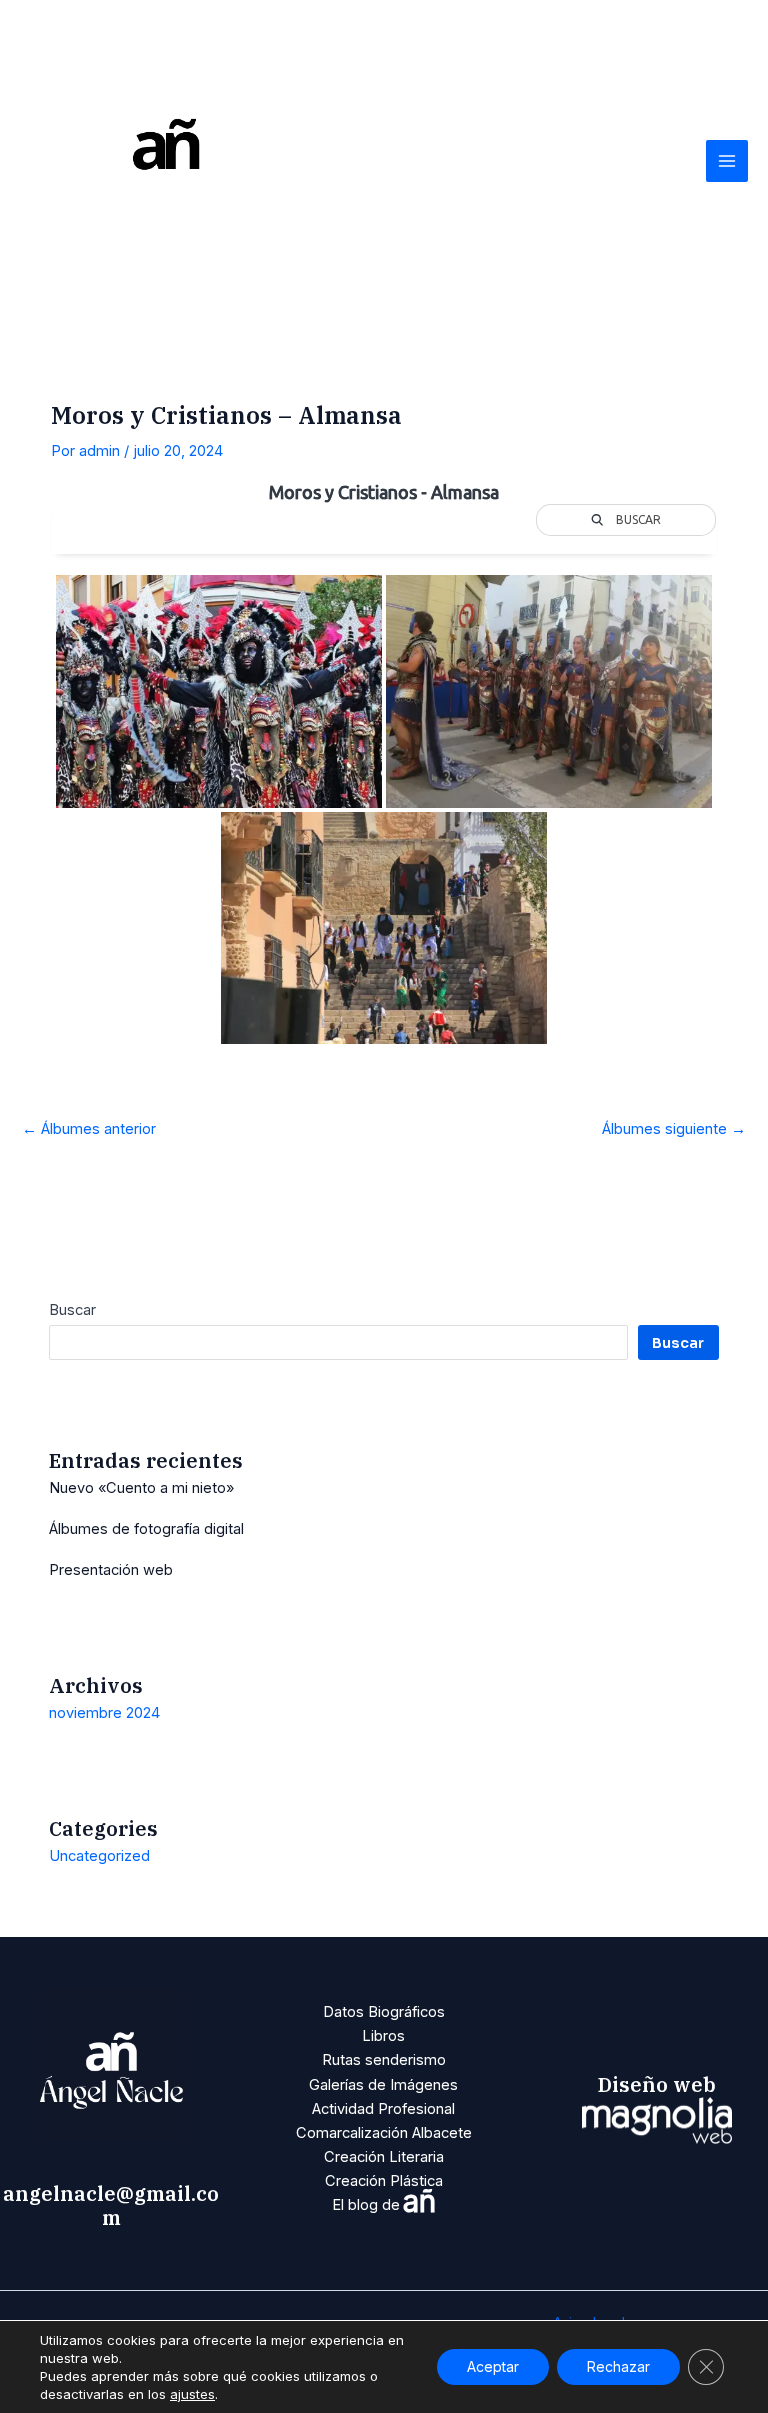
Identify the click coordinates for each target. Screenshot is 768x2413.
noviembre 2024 (104, 1713)
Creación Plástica (384, 2181)
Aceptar (493, 2366)
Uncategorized (99, 1856)
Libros (383, 2036)
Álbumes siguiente (674, 1129)
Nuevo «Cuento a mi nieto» (141, 1488)
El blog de (384, 2205)
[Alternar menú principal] (727, 161)
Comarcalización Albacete (384, 2133)
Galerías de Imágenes (383, 2085)
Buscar (72, 1310)
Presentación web (111, 1570)
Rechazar (618, 2366)
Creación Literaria (384, 2157)
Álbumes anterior (89, 1129)
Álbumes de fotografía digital (146, 1529)
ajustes (192, 2394)
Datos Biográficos (384, 2012)
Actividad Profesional (383, 2109)
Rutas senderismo (384, 2060)
